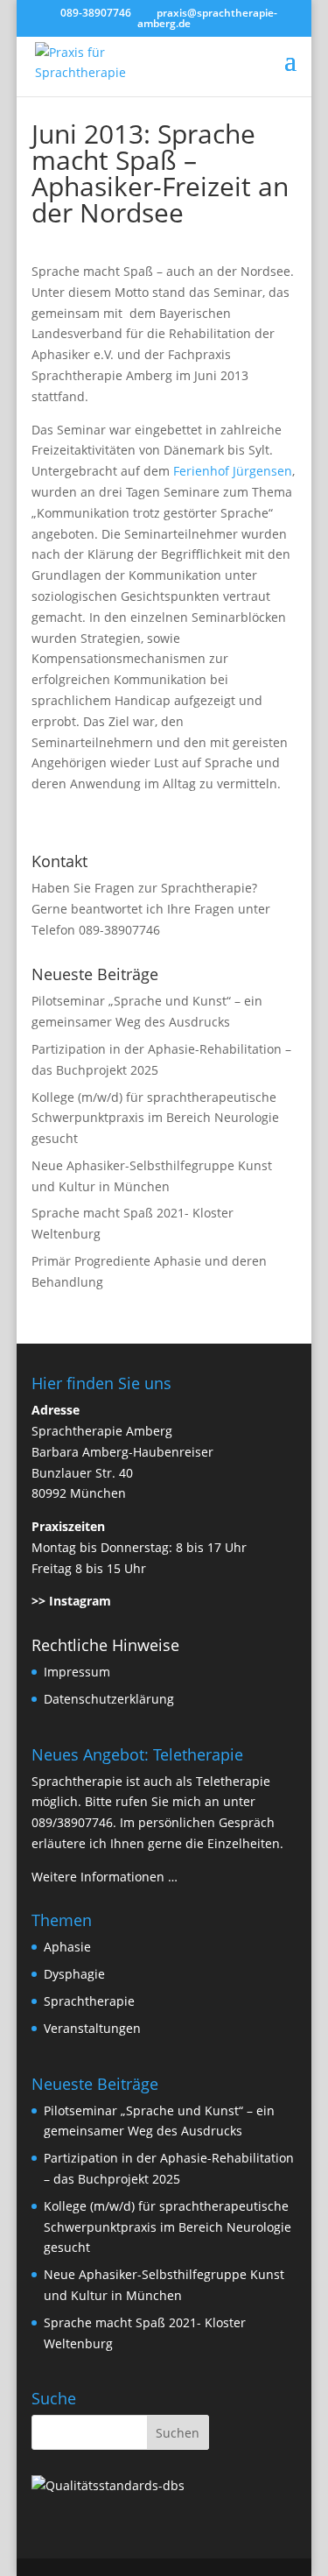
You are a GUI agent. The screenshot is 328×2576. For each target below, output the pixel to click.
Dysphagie (74, 1974)
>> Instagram (71, 1601)
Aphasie (67, 1947)
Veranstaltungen (92, 2028)
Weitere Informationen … (105, 1877)
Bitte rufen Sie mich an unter (170, 1801)
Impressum (77, 1672)
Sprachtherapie (89, 2001)
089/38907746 (72, 1822)
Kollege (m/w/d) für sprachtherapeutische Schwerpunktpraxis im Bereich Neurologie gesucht (155, 1118)
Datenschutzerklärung (109, 1699)
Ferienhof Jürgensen (233, 471)
